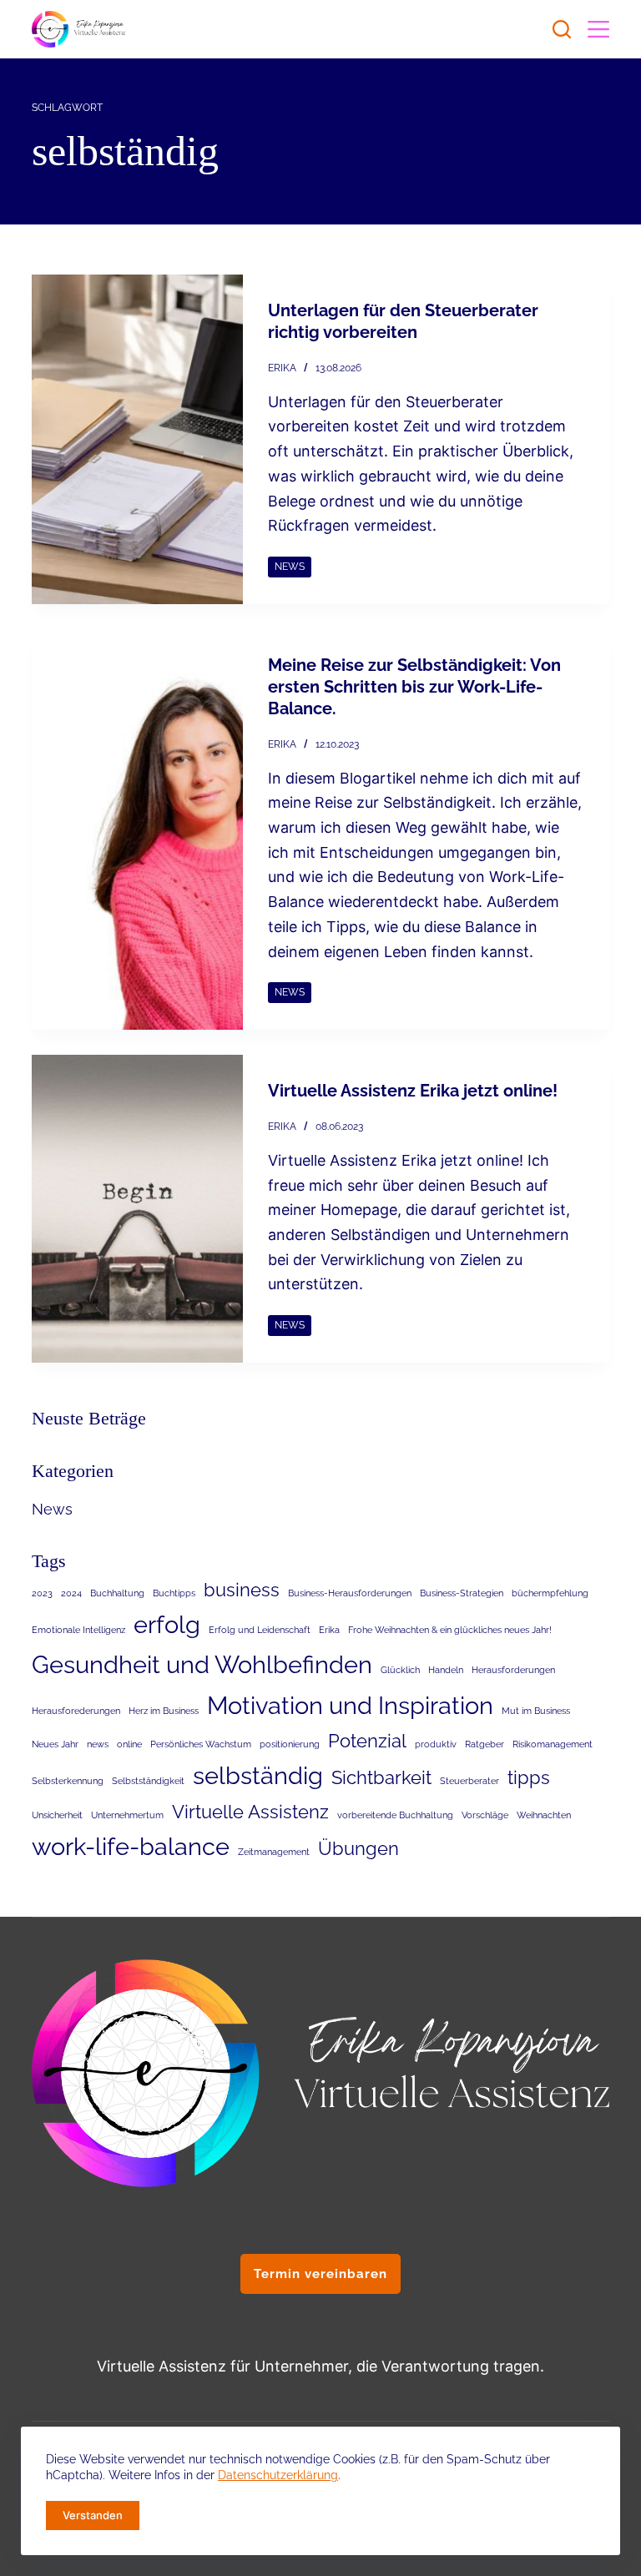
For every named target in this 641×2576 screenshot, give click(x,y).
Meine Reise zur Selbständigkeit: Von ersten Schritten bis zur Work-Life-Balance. (414, 687)
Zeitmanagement (274, 1852)
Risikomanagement (553, 1744)
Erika (329, 1630)
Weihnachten (544, 1815)
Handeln (446, 1670)
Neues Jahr (55, 1744)
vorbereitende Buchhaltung (395, 1815)
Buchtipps (174, 1593)
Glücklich (400, 1670)
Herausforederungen (76, 1711)
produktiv (436, 1744)
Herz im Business (164, 1711)
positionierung (290, 1744)
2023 (42, 1593)
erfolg (167, 1624)
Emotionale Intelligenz (78, 1630)
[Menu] (598, 29)
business (242, 1590)
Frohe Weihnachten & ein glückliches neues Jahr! (450, 1630)
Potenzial (367, 1741)
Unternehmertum (127, 1815)
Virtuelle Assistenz (250, 1812)
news (98, 1744)
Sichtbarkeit (381, 1777)
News (290, 567)
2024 (71, 1593)
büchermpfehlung (550, 1593)
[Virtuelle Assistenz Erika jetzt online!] (137, 1209)
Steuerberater (469, 1781)
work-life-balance (131, 1846)
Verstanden (93, 2515)
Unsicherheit (57, 1815)
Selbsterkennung (68, 1781)
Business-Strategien (462, 1593)
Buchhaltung (117, 1593)
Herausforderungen (513, 1670)
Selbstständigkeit (148, 1781)
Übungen (358, 1848)
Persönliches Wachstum (201, 1744)
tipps (529, 1777)
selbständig (258, 1775)
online (129, 1744)
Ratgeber (485, 1744)
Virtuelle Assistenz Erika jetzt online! (413, 1091)
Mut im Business (536, 1711)
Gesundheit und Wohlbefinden (202, 1664)
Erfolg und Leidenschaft (260, 1630)
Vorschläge (485, 1815)
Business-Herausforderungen (350, 1593)
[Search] (562, 29)
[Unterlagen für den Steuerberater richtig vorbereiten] (137, 439)
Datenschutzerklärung (278, 2475)
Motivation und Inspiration (350, 1705)
